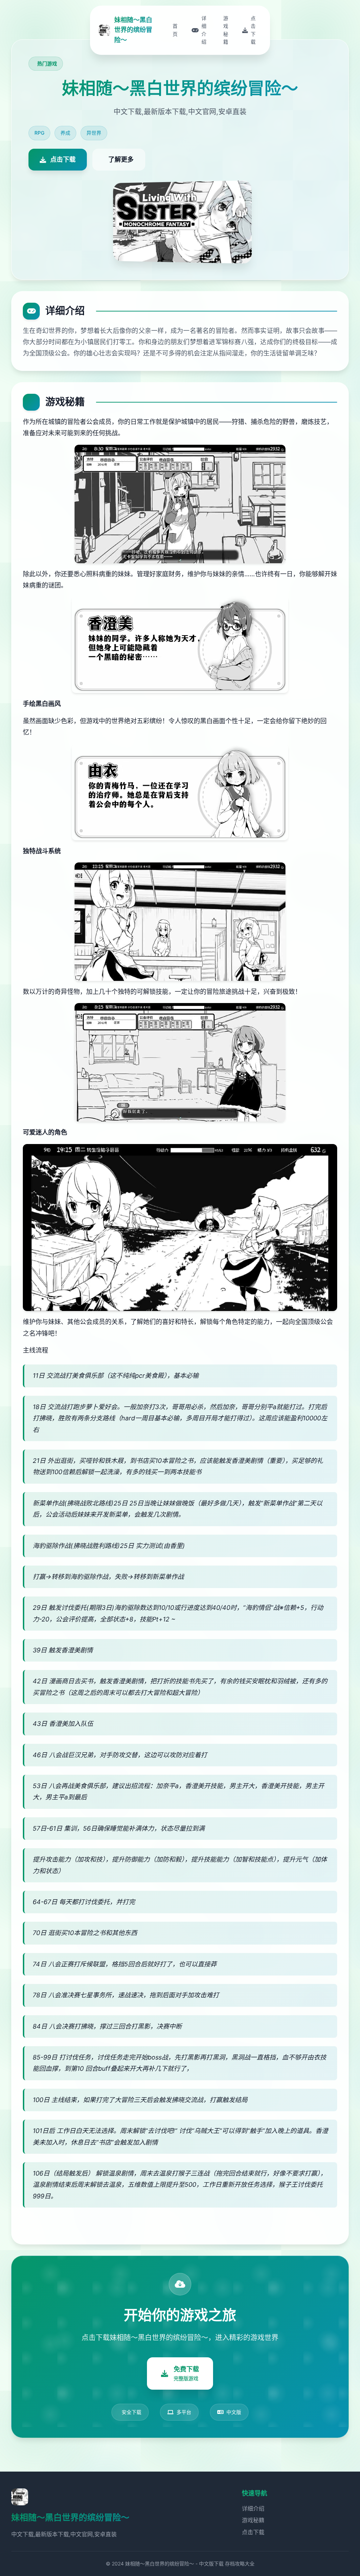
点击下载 (253, 2532)
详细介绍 (253, 2508)
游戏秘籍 (253, 2520)
